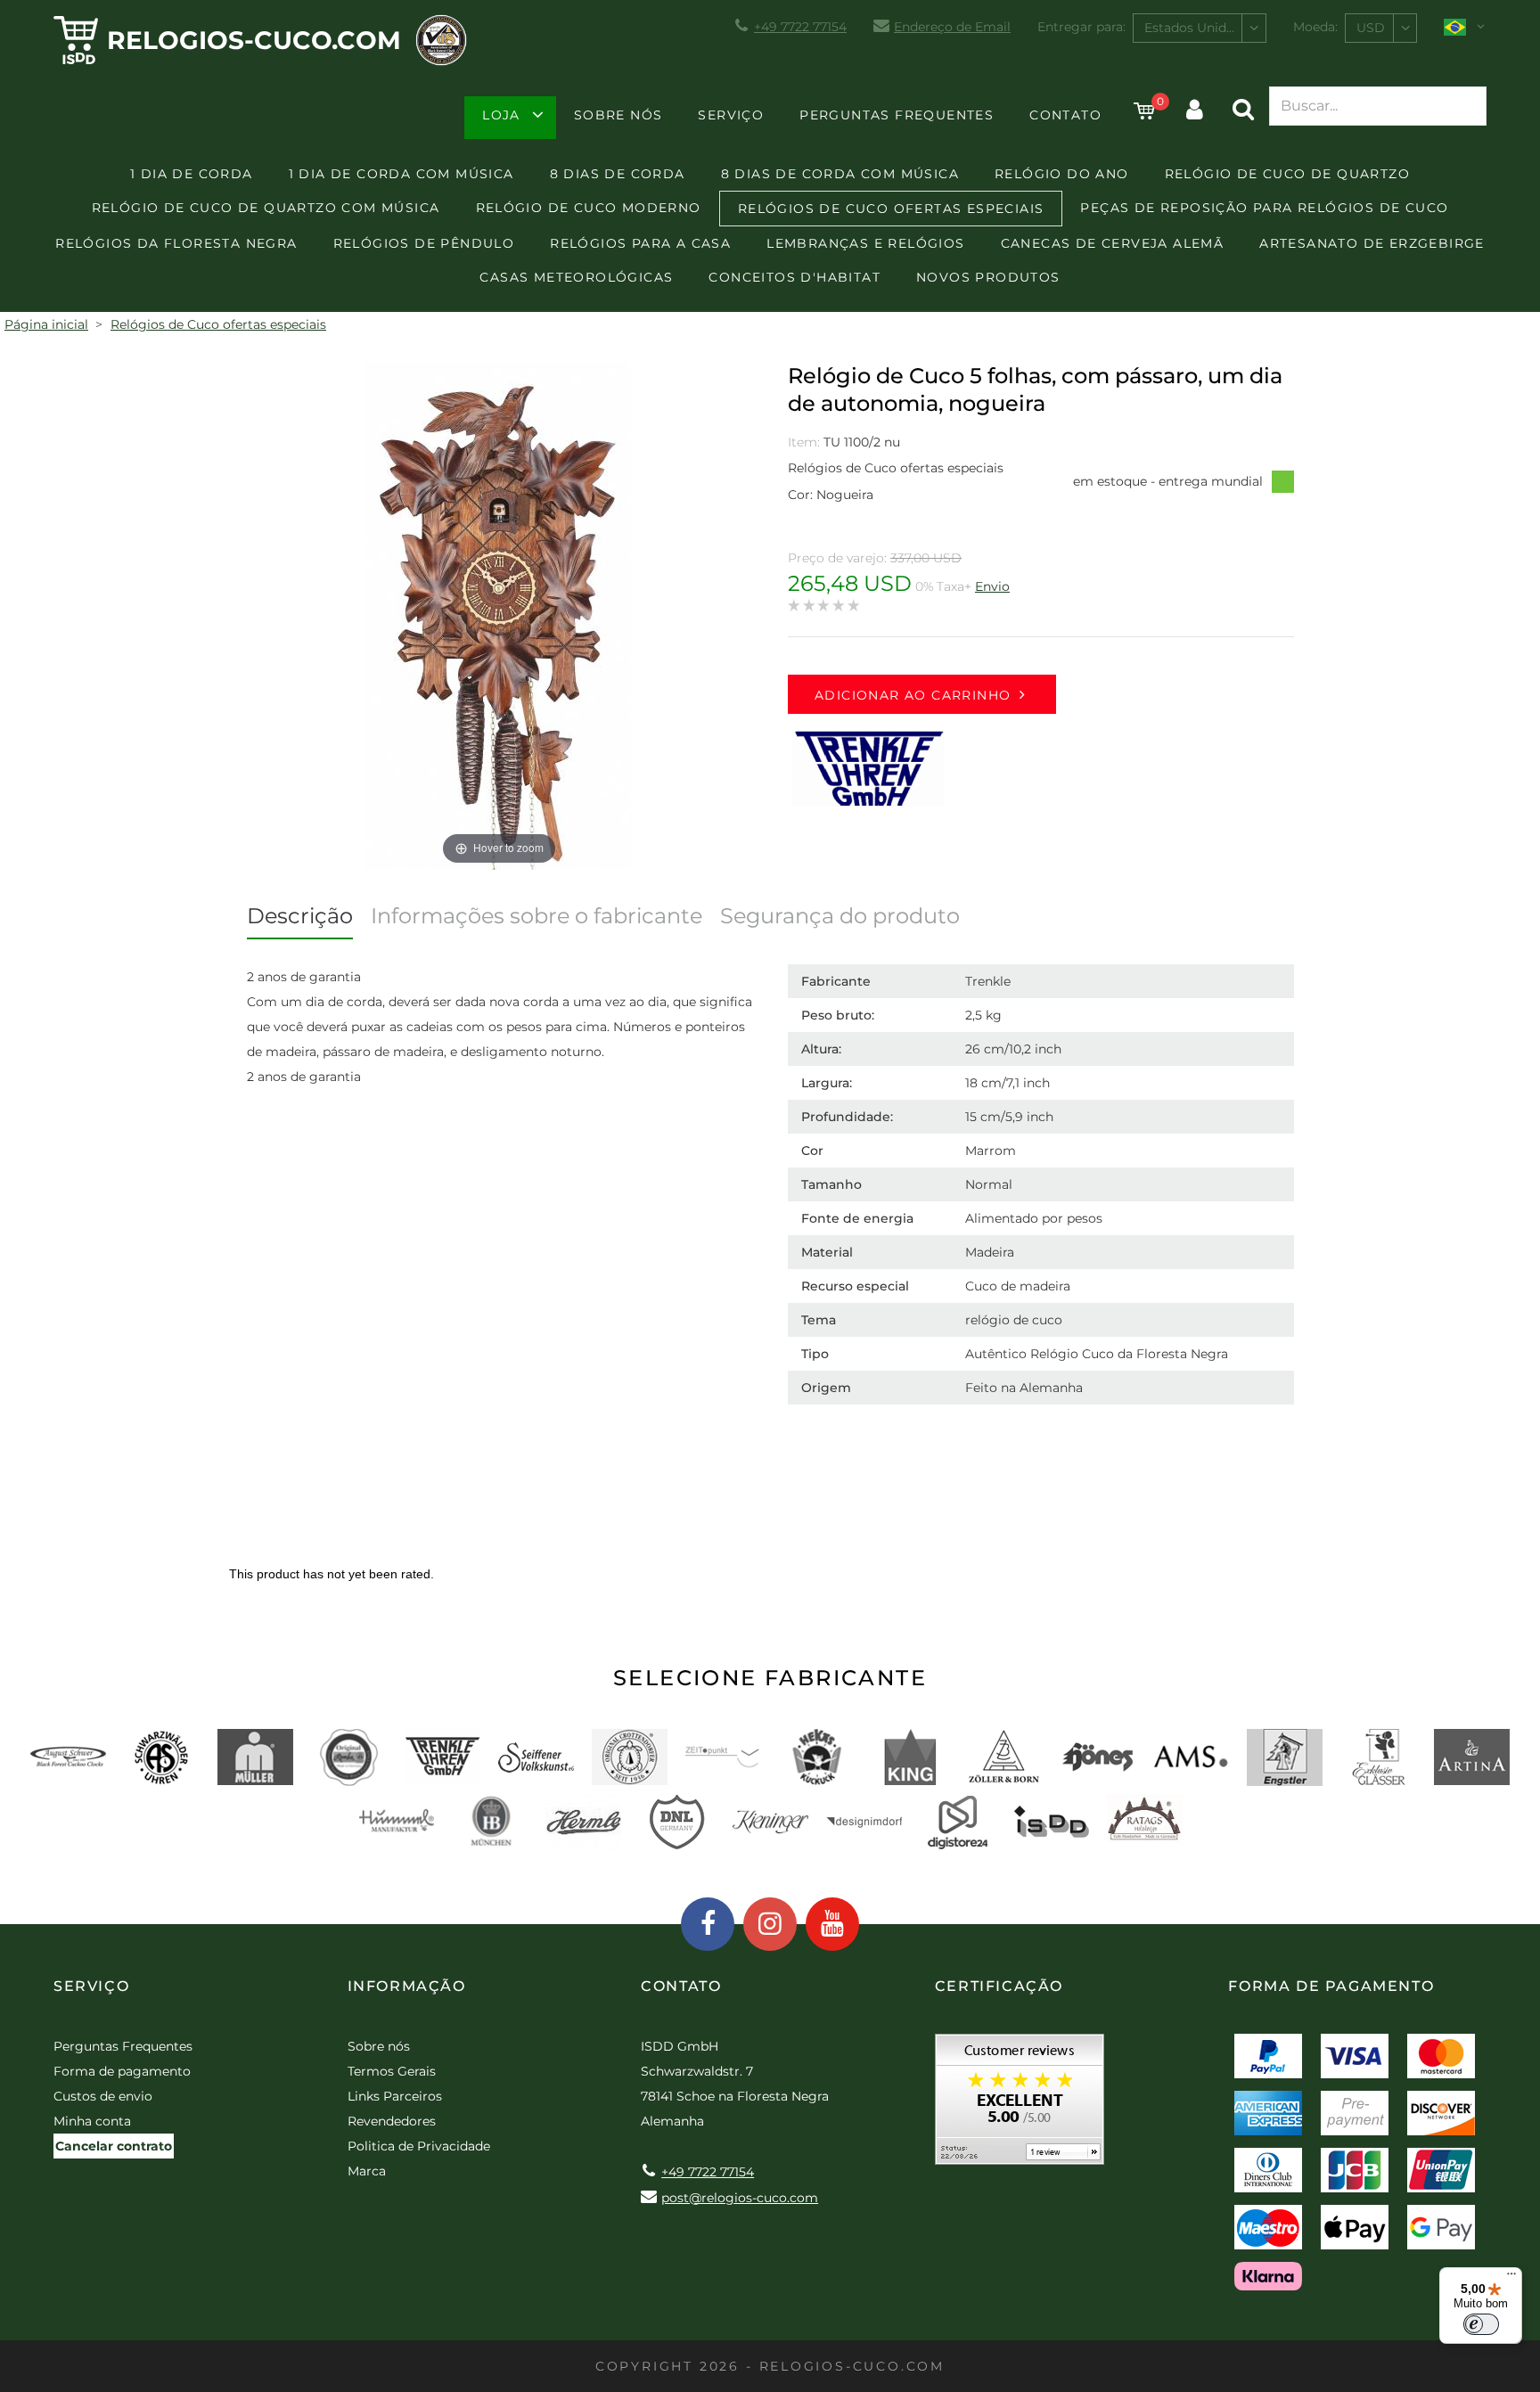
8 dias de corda (618, 174)
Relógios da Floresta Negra (176, 243)
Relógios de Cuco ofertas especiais (891, 209)
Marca (367, 2171)
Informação (407, 1986)
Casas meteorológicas (576, 277)
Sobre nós (618, 115)
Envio (992, 586)
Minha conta (92, 2121)
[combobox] (1200, 28)
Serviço (731, 115)
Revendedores (392, 2121)
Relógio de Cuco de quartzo (1287, 174)
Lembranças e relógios (865, 243)
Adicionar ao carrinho (913, 695)
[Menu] (1511, 2278)
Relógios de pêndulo (424, 243)
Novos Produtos (988, 277)
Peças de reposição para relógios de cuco (1264, 208)
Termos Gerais (392, 2071)
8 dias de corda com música (840, 174)
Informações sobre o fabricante (537, 916)
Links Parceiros (395, 2096)
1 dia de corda (192, 174)
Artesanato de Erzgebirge (1372, 243)
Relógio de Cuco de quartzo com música (266, 208)
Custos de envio (103, 2096)
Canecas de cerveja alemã (1113, 243)
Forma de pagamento (122, 2071)
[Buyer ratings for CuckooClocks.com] (1020, 2105)
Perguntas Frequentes (897, 115)
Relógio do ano (1062, 174)
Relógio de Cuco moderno (589, 208)
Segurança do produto (840, 916)
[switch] (1481, 2324)
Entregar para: (1081, 27)
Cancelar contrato (114, 2146)
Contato (1065, 115)
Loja (501, 115)
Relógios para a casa (640, 243)
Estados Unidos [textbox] (1192, 28)
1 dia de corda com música (401, 174)
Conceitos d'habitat (795, 277)
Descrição (300, 916)
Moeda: (1315, 27)
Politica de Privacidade (419, 2146)
